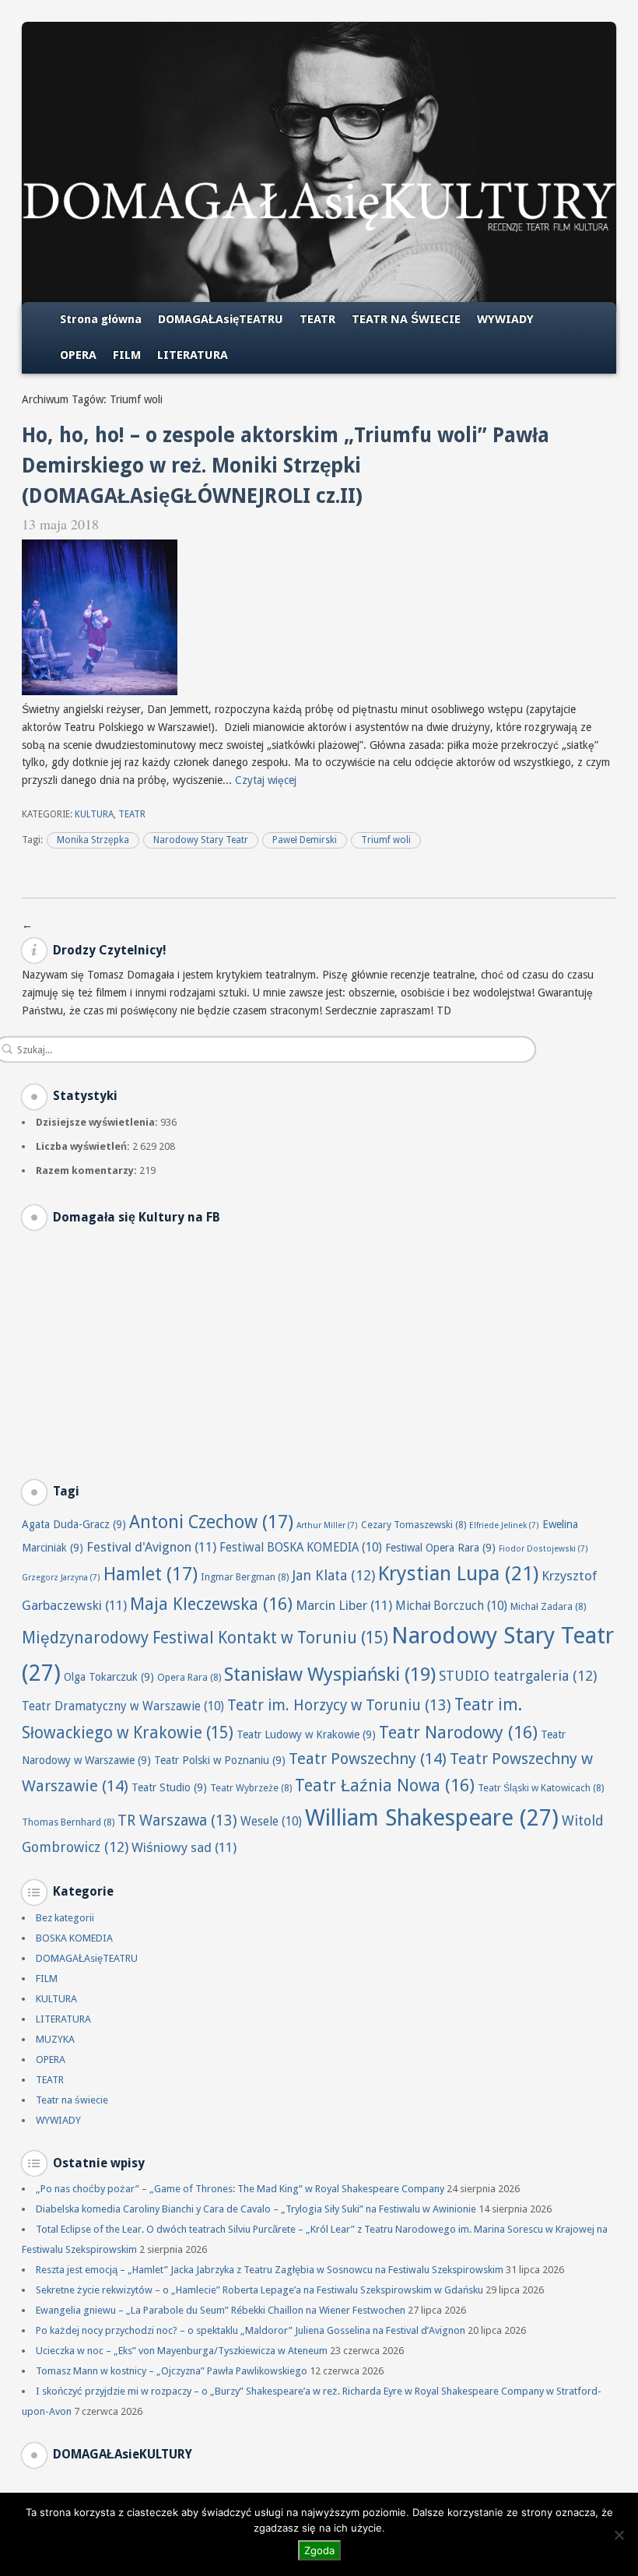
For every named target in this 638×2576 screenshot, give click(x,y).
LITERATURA (193, 355)
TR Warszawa (177, 1820)
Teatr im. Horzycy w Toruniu (339, 1705)
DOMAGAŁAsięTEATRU (221, 319)
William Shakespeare (432, 1818)
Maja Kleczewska (211, 1604)
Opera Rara (189, 1677)
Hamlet (151, 1574)
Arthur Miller (327, 1525)
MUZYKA (55, 2039)
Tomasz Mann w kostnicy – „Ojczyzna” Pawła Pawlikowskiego (172, 2371)
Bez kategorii (65, 1918)
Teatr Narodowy (458, 1733)
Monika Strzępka (93, 840)
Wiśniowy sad (184, 1847)
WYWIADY (505, 319)
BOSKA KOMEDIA (74, 1938)
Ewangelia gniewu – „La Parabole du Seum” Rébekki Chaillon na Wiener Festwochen (221, 2310)
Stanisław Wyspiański (330, 1674)
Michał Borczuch (451, 1606)
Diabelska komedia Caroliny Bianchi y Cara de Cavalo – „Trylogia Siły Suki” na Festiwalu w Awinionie (256, 2209)
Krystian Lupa (458, 1573)
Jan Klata (333, 1575)
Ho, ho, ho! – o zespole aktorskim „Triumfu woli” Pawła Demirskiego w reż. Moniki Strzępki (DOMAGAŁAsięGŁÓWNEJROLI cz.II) (286, 466)
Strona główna (101, 319)
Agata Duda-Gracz (74, 1524)
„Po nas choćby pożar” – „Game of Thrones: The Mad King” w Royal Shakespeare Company (240, 2189)
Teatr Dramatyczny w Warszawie (123, 1706)
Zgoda (319, 2550)
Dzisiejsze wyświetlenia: (98, 1122)
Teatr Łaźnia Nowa (385, 1785)
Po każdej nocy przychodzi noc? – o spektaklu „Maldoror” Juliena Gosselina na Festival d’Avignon (251, 2330)
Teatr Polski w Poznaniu (220, 1760)
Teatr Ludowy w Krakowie (306, 1734)
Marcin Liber (344, 1605)
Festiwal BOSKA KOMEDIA (301, 1548)
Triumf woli (386, 840)
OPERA (78, 355)
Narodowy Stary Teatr (201, 840)
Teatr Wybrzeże (251, 1788)
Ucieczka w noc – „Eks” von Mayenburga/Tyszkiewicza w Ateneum (182, 2351)
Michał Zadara (548, 1606)
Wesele (271, 1822)
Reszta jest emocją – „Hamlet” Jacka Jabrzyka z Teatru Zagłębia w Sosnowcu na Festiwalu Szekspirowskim (270, 2270)
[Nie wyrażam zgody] (619, 2535)
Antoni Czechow (211, 1522)
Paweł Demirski (305, 840)
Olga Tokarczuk (109, 1677)
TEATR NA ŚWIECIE (406, 319)
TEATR (317, 319)
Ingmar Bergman (245, 1577)
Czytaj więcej (266, 780)
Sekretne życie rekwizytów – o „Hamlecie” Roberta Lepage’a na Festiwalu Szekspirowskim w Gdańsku (259, 2290)
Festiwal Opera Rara (440, 1548)
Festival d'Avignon (151, 1547)
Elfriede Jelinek (504, 1525)
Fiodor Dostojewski (543, 1549)
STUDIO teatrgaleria (518, 1676)
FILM (127, 355)
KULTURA (94, 814)
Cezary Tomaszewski (414, 1525)
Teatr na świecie (72, 2100)
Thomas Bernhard (68, 1822)
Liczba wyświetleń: (84, 1146)
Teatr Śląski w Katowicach (541, 1788)
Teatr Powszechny (368, 1759)
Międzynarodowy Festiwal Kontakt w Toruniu (205, 1638)
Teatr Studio (169, 1787)
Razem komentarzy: (88, 1170)
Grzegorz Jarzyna (61, 1578)
